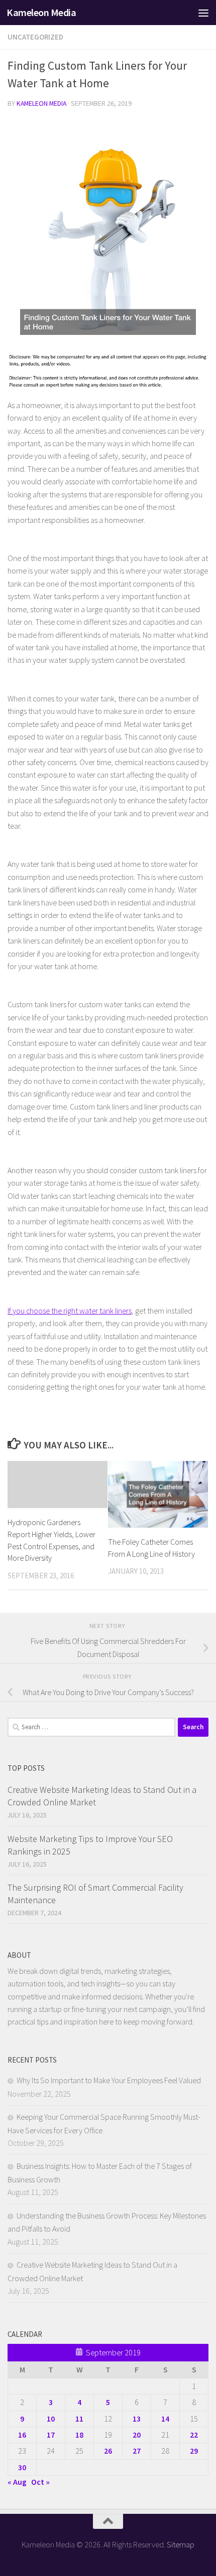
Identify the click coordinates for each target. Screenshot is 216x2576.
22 (194, 2435)
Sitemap (181, 2544)
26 (108, 2451)
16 (22, 2435)
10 (51, 2419)
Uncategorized (35, 37)
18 (79, 2435)
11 (79, 2419)
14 (165, 2419)
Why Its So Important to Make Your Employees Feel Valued (109, 2080)
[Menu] (203, 13)
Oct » (40, 2482)
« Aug (17, 2482)
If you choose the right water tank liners (70, 1311)
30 (22, 2467)
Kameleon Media (41, 13)
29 (194, 2451)
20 (137, 2435)
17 (51, 2435)
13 (137, 2419)
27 (137, 2451)
